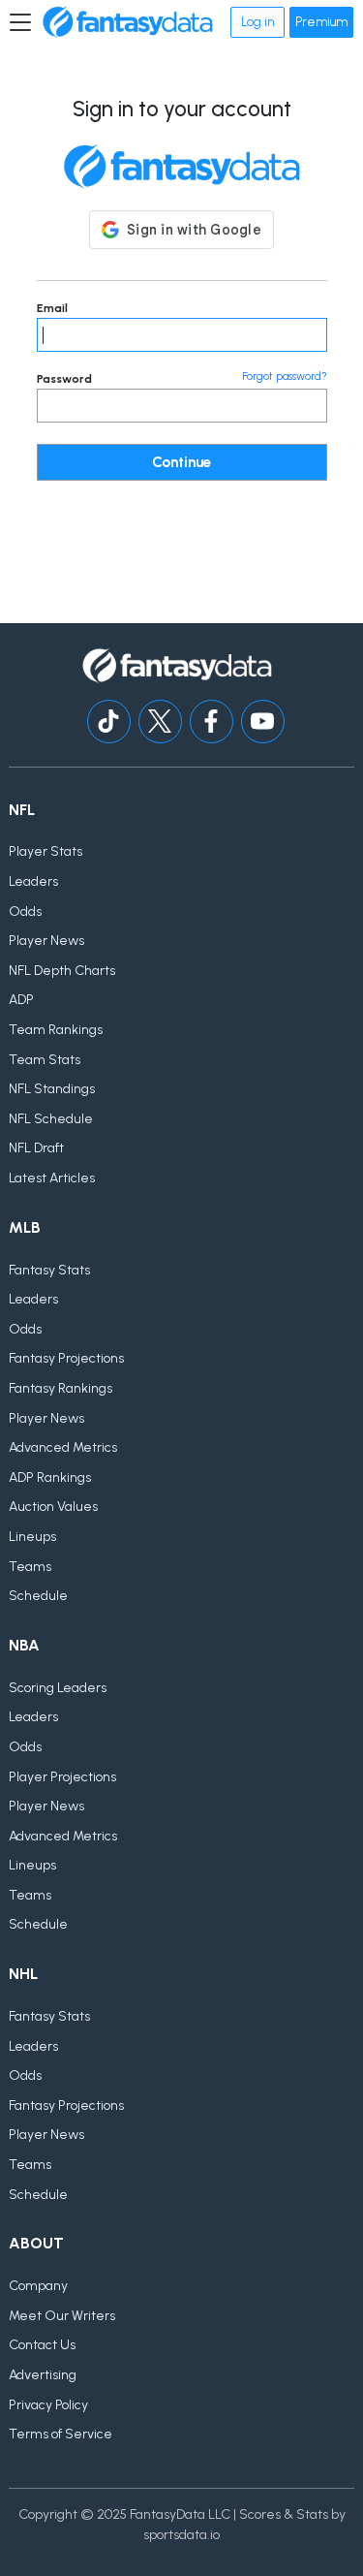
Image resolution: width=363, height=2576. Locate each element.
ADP (21, 1000)
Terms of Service (60, 2434)
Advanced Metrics (63, 1447)
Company (38, 2286)
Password (64, 379)
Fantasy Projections (66, 1358)
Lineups (32, 1537)
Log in (257, 22)
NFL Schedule (51, 1119)
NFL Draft (36, 1148)
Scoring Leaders (58, 1688)
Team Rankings (56, 1030)
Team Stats (45, 1060)
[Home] (128, 22)
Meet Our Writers (62, 2316)
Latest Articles (52, 1178)
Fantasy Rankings (60, 1388)
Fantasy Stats (49, 1270)
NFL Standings (52, 1089)
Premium (321, 22)
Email (52, 308)
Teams (30, 1567)
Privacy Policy (48, 2405)
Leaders (33, 881)
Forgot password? (285, 377)
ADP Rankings (50, 1477)
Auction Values (53, 1507)
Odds (25, 911)
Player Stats (45, 851)
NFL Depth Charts (62, 971)
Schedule (38, 1596)
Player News (46, 941)
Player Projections (62, 1777)
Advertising (43, 2375)
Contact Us (42, 2345)
